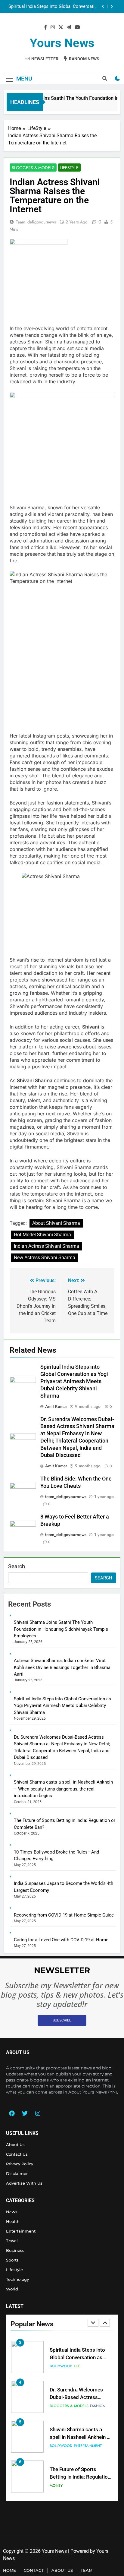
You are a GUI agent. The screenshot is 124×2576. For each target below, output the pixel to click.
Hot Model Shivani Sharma (42, 1235)
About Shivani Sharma (56, 1223)
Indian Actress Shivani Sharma (46, 1246)
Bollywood (61, 2406)
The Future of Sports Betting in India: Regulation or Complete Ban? (80, 2437)
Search (17, 1566)
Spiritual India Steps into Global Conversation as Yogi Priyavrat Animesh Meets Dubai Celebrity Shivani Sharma (74, 1381)
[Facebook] (12, 2113)
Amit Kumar (56, 1406)
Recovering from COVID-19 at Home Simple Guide (64, 1915)
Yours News (62, 43)
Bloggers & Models (33, 168)
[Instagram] (38, 2113)
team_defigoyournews (36, 222)
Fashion (98, 2366)
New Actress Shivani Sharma (45, 1258)
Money (56, 2446)
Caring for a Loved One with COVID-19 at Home (61, 1940)
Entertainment (88, 2406)
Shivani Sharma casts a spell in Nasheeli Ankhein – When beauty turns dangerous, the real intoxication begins (63, 1789)
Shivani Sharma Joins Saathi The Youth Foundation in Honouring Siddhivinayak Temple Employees (61, 1629)
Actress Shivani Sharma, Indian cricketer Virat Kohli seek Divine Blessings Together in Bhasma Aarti (62, 1667)
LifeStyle (69, 168)
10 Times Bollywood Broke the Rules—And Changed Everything (80, 2477)
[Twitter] (25, 2113)
